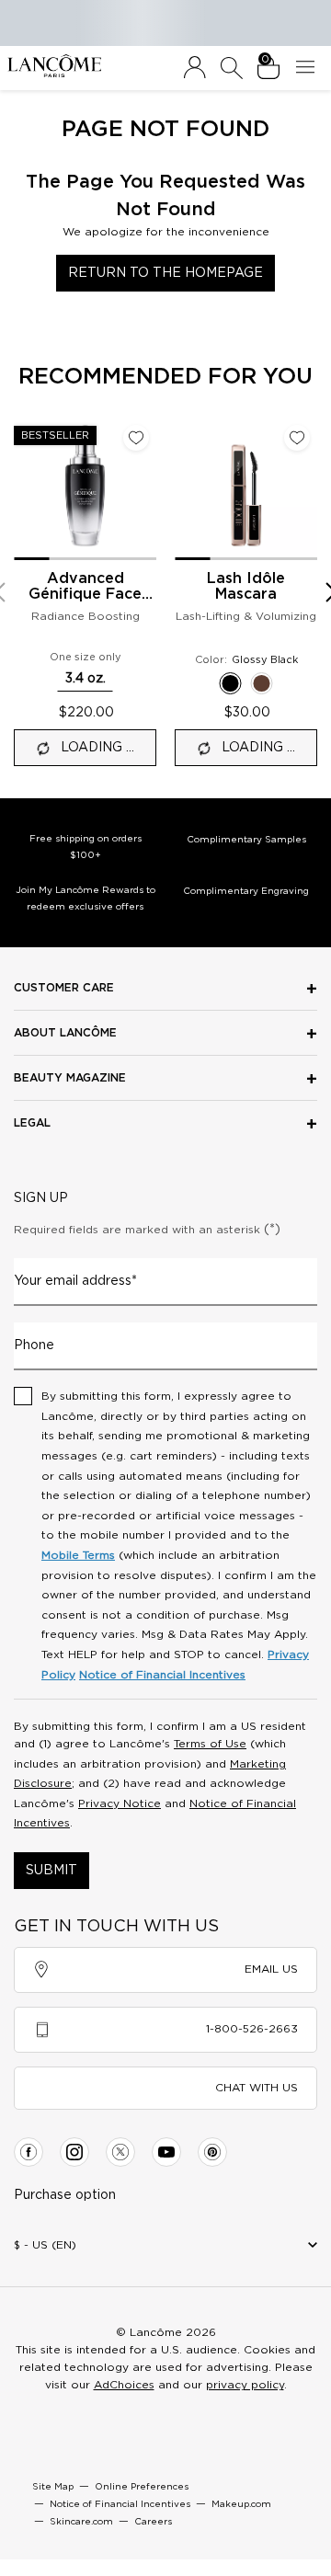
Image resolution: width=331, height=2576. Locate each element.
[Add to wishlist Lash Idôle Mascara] (297, 438)
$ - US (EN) (45, 2245)
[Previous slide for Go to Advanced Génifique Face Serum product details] (25, 489)
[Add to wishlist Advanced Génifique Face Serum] (136, 438)
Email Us (271, 1969)
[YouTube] (166, 2152)
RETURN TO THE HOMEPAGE (165, 273)
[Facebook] (29, 2152)
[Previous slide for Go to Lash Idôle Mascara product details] (186, 489)
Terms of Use (210, 1744)
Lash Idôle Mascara (246, 586)
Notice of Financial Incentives (162, 1675)
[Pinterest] (212, 2152)
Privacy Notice (120, 1803)
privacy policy (245, 2385)
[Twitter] (120, 2152)
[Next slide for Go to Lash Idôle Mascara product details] (306, 489)
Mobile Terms (78, 1555)
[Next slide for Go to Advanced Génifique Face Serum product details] (145, 489)
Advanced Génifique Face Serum (85, 587)
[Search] (232, 68)
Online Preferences (142, 2487)
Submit (51, 1871)
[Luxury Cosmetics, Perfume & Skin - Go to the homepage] (54, 66)
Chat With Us (257, 2088)
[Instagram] (74, 2152)
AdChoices (124, 2385)
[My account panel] (195, 68)
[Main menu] (309, 68)
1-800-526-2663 (252, 2029)
